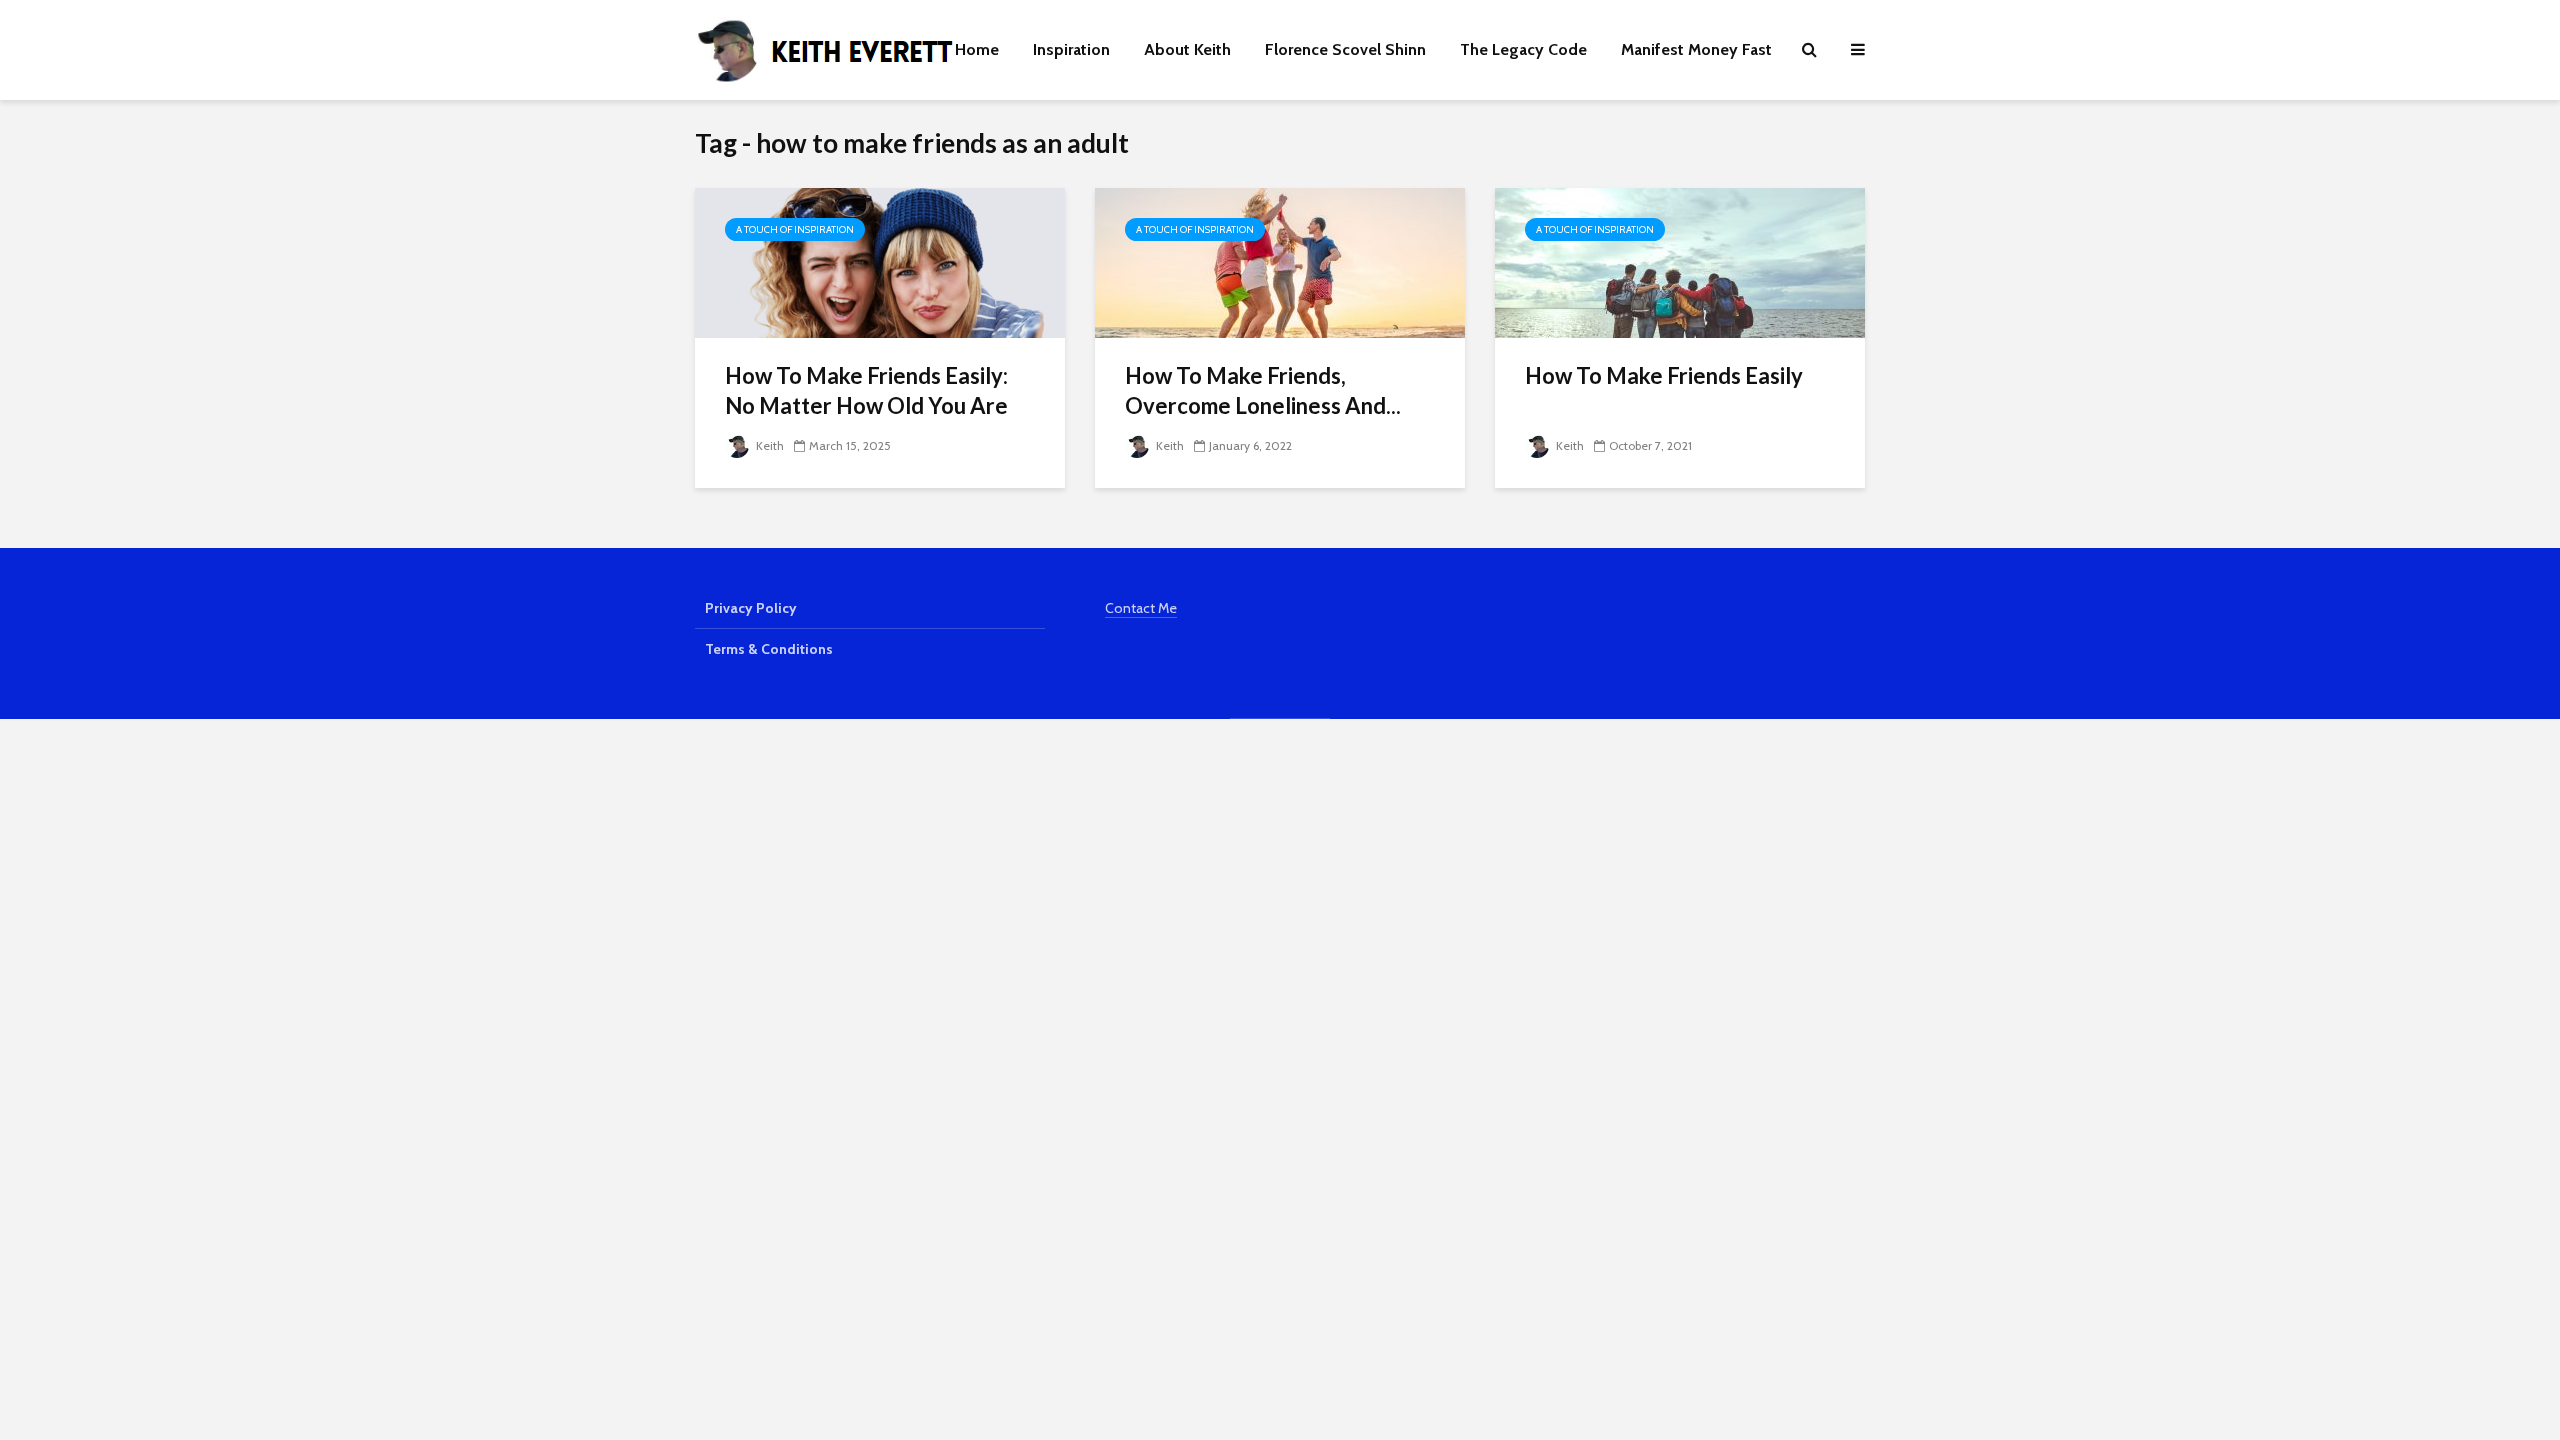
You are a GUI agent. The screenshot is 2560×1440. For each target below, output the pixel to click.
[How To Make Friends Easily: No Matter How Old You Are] (880, 261)
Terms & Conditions (769, 649)
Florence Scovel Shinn (1345, 49)
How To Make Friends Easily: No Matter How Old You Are (866, 390)
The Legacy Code (1523, 49)
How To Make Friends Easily (1664, 375)
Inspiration (1071, 49)
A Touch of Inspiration (795, 229)
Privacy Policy (751, 608)
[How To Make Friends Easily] (1680, 261)
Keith (768, 445)
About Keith (1187, 49)
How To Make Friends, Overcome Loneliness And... (1263, 390)
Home (977, 49)
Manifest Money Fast (1696, 49)
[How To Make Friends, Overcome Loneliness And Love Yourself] (1280, 261)
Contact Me (1141, 608)
